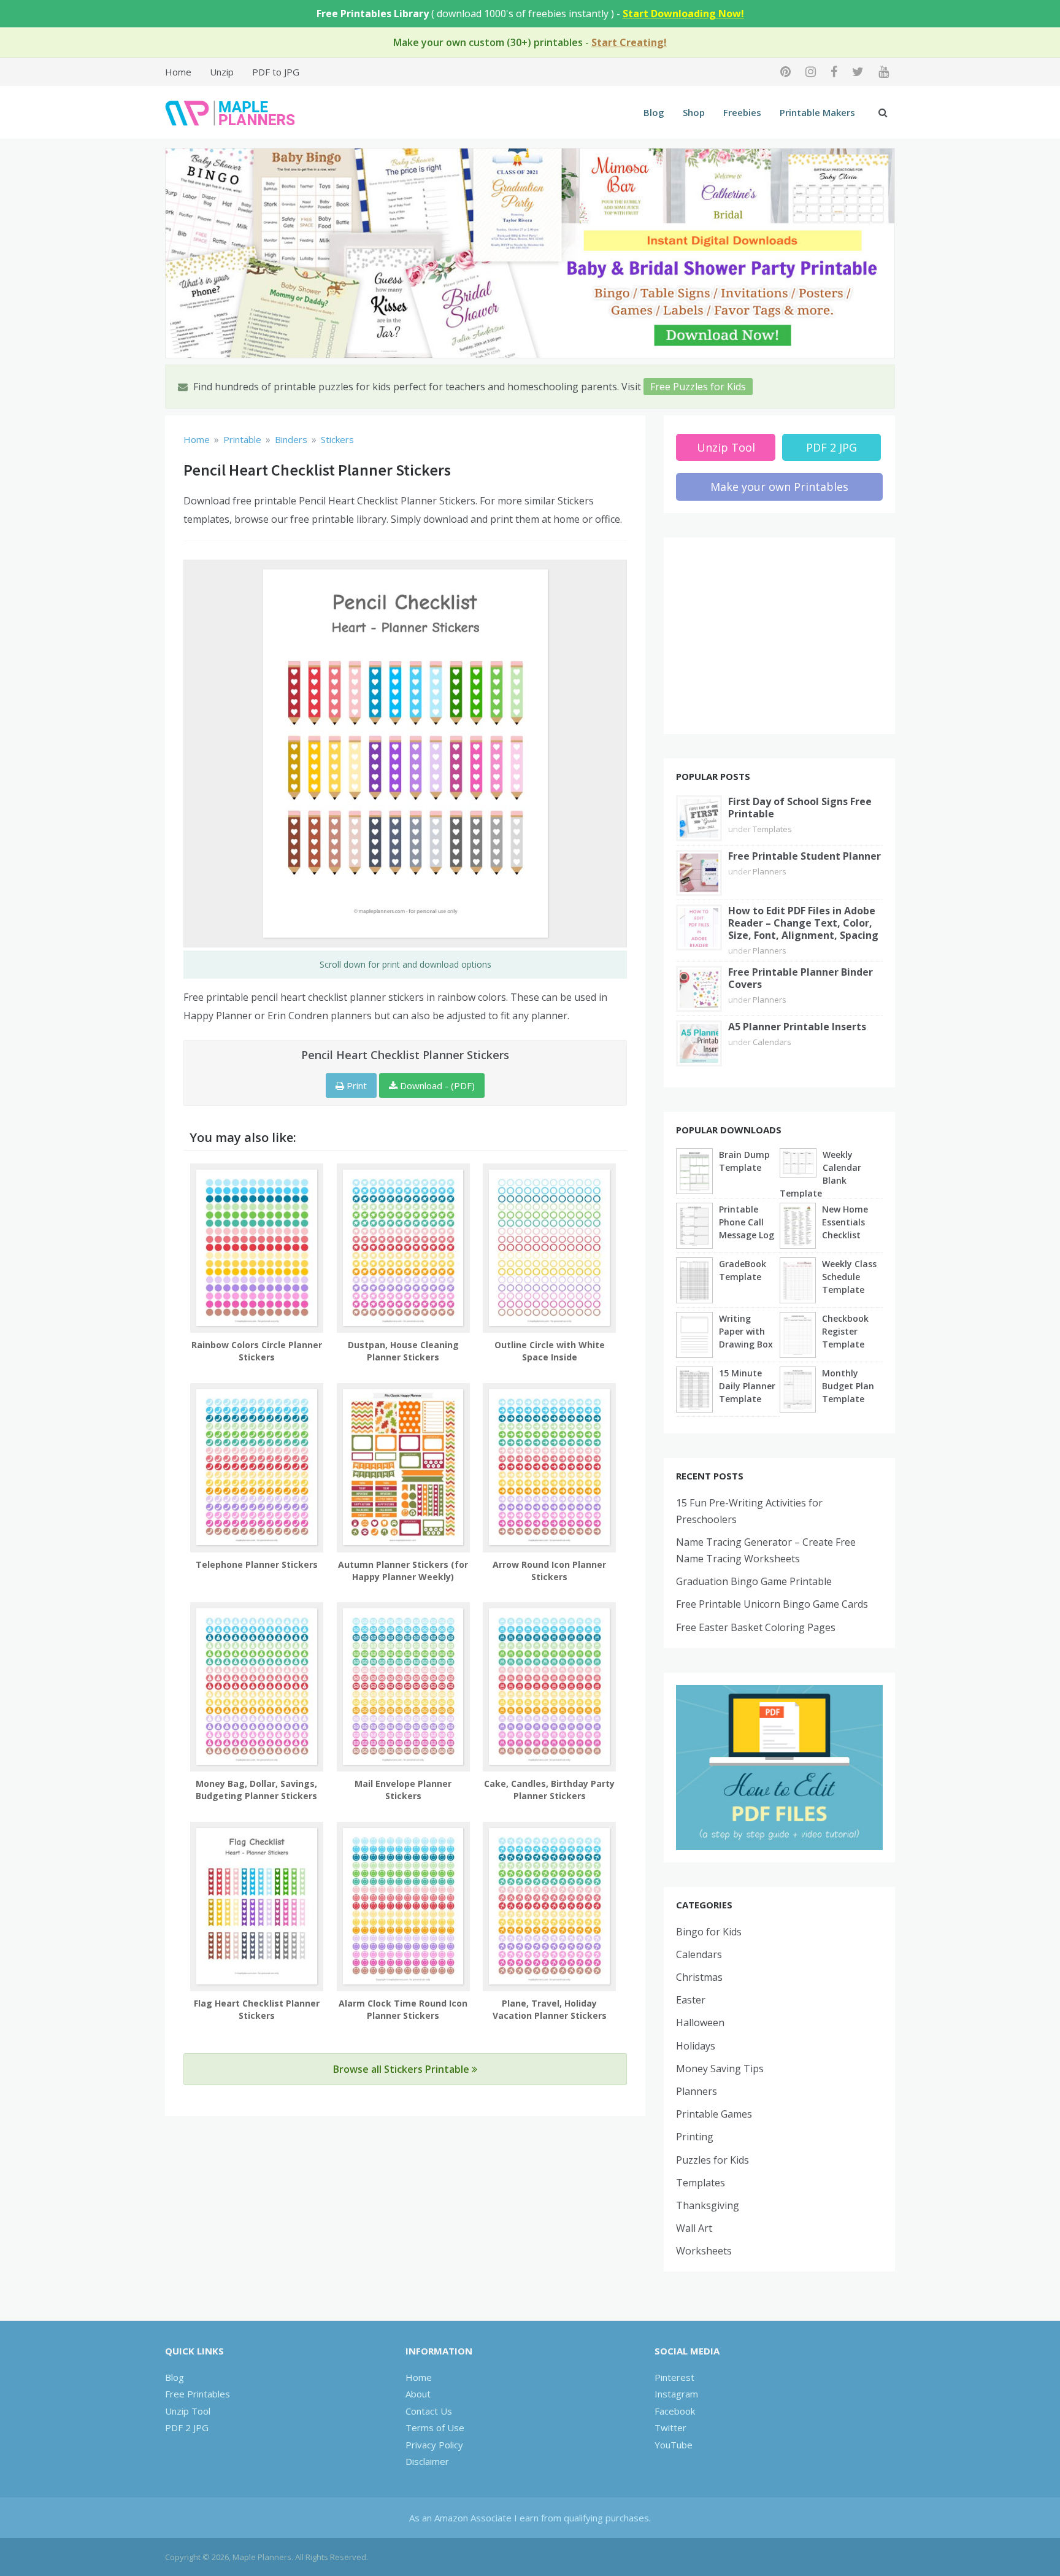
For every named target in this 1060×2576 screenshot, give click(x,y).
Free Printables (198, 2394)
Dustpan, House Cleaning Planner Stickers (403, 1351)
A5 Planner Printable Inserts (797, 1027)
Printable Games (714, 2114)
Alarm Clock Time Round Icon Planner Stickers (403, 2009)
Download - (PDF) (436, 1086)
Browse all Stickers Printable (402, 2069)
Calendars (772, 1042)
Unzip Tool (726, 447)
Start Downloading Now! (683, 13)
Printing (695, 2137)
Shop (694, 112)
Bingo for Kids (709, 1932)
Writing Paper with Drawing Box (746, 1331)
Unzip (222, 72)
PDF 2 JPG (831, 447)
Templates (772, 829)
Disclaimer (427, 2461)
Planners (770, 871)
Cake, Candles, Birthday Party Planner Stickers (549, 1790)
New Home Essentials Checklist (845, 1222)
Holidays (696, 2046)
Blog (654, 112)
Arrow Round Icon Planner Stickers (549, 1571)
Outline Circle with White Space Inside (550, 1351)
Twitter (670, 2428)
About (418, 2394)
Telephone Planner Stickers (257, 1564)
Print (355, 1086)
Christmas (699, 1977)
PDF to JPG (276, 72)
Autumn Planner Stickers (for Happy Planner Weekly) (403, 1571)
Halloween (700, 2023)
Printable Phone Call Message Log (747, 1222)
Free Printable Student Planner (805, 856)
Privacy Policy (434, 2445)
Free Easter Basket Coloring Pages (756, 1627)
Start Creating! (629, 42)
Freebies (742, 112)
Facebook (675, 2411)
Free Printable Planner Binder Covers (801, 978)
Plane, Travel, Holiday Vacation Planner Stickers (550, 2009)
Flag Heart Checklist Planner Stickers (257, 2009)
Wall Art (694, 2228)
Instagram (676, 2394)
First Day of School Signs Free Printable (800, 808)
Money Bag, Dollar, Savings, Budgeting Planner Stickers (256, 1790)
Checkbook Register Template (845, 1331)
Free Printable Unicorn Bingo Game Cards (772, 1604)
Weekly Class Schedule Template (849, 1277)
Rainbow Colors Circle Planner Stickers (257, 1351)
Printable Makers (817, 112)
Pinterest (674, 2377)
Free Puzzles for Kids (698, 387)
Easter (691, 2000)
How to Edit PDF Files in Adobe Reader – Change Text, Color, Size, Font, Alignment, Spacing (803, 923)
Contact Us (429, 2411)
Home (178, 72)
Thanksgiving (708, 2205)
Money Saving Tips (720, 2069)
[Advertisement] (780, 636)
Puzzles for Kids (712, 2160)
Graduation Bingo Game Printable (754, 1581)
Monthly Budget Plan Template (848, 1386)
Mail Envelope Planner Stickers (403, 1790)
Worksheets (704, 2251)
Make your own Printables (779, 487)
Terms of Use (435, 2428)
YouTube (674, 2445)
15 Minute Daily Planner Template (747, 1386)
